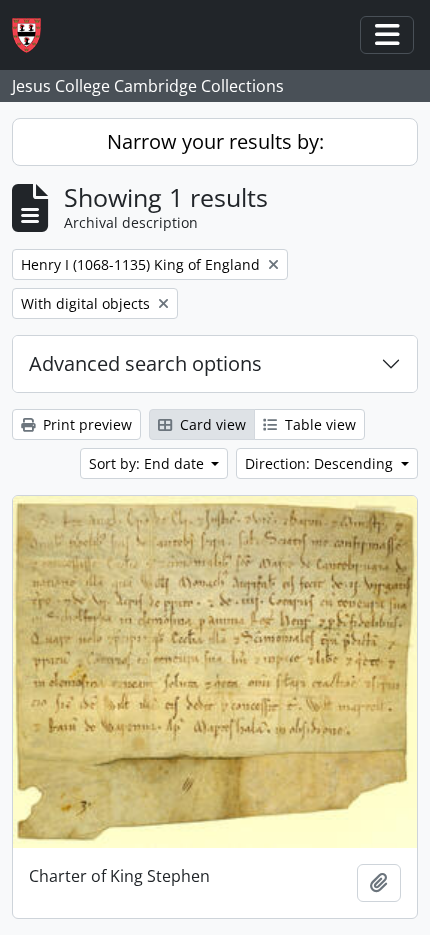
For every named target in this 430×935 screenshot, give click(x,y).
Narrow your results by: (215, 141)
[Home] (34, 35)
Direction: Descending (321, 463)
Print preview (85, 424)
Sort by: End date (148, 463)
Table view (318, 424)
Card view (211, 424)
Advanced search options (145, 363)
